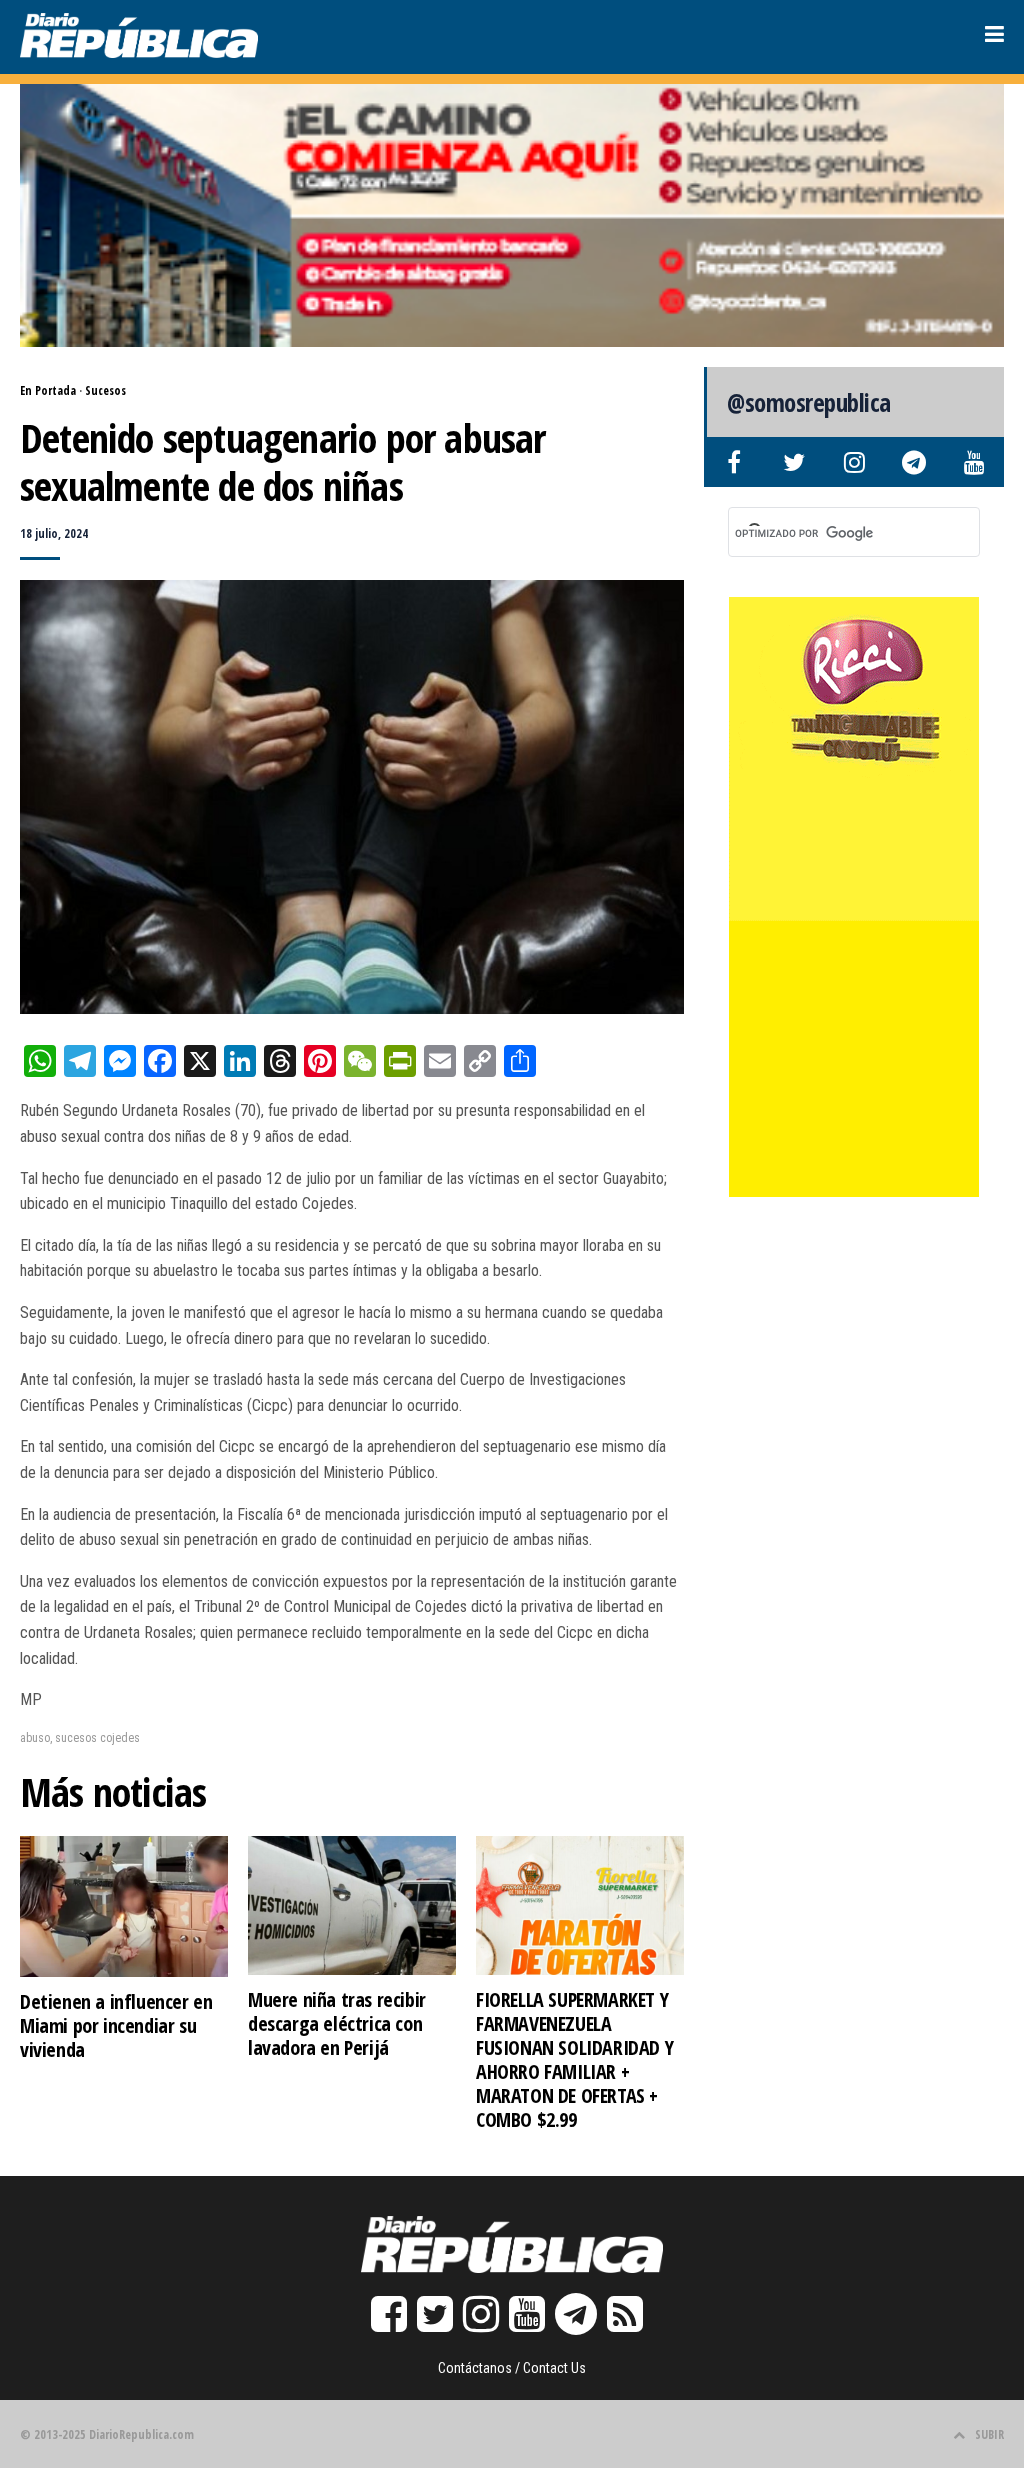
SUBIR (989, 2434)
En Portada (48, 390)
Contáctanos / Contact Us (512, 2368)
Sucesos (105, 390)
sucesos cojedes (97, 1738)
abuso (35, 1738)
